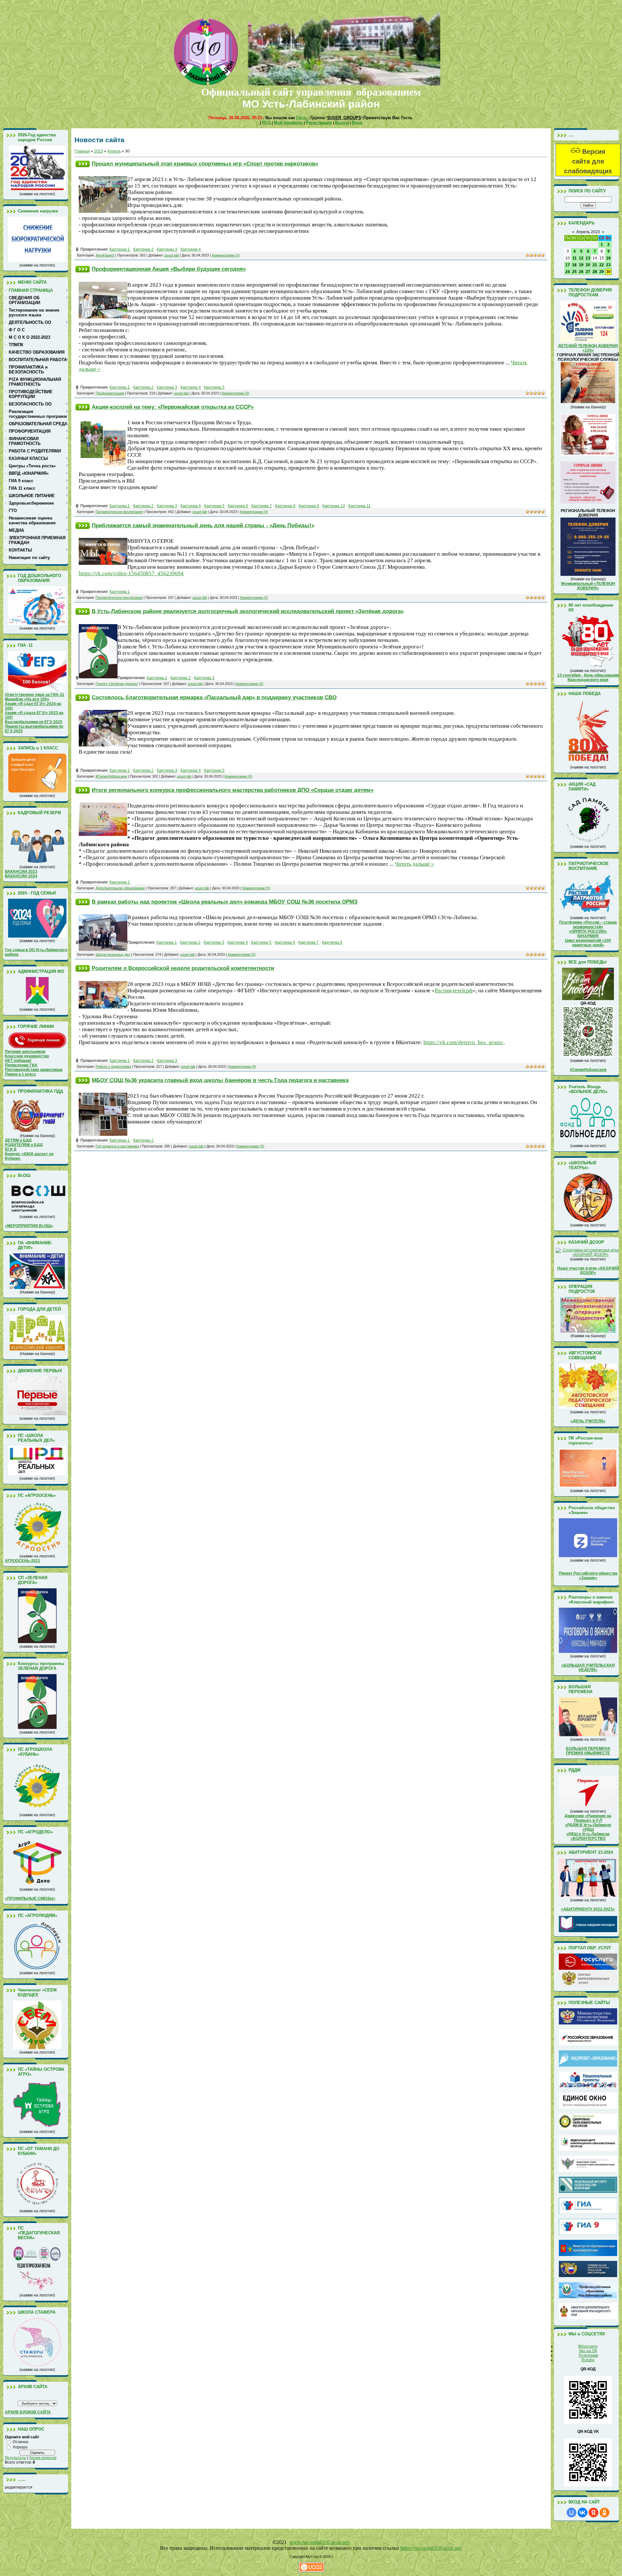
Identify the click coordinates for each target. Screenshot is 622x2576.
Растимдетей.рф (454, 991)
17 (568, 265)
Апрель (114, 151)
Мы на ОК (588, 2351)
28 (595, 272)
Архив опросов (43, 2458)
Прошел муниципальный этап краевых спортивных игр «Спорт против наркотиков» (205, 164)
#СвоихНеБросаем (111, 776)
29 (602, 272)
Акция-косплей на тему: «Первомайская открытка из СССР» (173, 407)
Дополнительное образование (120, 888)
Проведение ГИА (21, 1065)
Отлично (21, 2442)
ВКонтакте (588, 2346)
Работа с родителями (113, 1066)
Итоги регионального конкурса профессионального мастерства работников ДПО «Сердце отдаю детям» (233, 790)
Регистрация (319, 123)
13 (588, 258)
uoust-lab (172, 255)
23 (608, 265)
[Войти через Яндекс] (593, 2513)
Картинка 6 (238, 506)
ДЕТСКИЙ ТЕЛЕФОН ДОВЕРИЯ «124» (588, 348)
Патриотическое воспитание (119, 512)
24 (568, 272)
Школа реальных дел (113, 954)
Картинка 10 (334, 506)
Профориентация (110, 393)
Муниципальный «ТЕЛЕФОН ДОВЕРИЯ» (588, 586)
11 (575, 258)
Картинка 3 (167, 249)
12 (581, 258)
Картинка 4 (191, 249)
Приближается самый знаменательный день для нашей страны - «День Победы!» (203, 525)
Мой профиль (288, 123)
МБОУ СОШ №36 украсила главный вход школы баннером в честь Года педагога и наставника (220, 1080)
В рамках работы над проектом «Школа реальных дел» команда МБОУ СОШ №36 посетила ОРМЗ (225, 902)
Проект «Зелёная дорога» (117, 684)
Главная (82, 151)
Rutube (588, 2360)
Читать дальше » (415, 864)
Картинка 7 (262, 506)
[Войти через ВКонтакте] (582, 2513)
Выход (342, 123)
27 (588, 272)
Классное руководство (27, 1056)
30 (608, 272)
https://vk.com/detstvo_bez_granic (463, 1042)
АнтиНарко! (105, 255)
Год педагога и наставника (117, 1146)
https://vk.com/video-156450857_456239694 (131, 573)
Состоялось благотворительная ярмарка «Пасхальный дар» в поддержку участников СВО (214, 697)
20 (588, 265)
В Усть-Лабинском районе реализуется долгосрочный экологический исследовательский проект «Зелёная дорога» (248, 611)
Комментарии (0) (226, 255)
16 (608, 258)
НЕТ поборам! (18, 1061)
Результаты (16, 2458)
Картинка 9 (309, 506)
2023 (98, 151)
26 (581, 272)
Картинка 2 (143, 249)
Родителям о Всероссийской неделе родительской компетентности (183, 968)
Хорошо (20, 2447)
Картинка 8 (285, 506)
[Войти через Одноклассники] (605, 2513)
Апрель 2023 (588, 232)
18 (574, 265)
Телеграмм (588, 2355)
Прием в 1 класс (21, 1074)
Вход (357, 123)
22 (602, 265)
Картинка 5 (214, 387)
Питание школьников (25, 1052)
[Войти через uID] (571, 2513)
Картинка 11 (359, 506)
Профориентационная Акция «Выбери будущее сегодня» (169, 269)
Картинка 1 (120, 249)
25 (574, 272)
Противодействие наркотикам (34, 1070)
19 (581, 265)
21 (595, 265)
